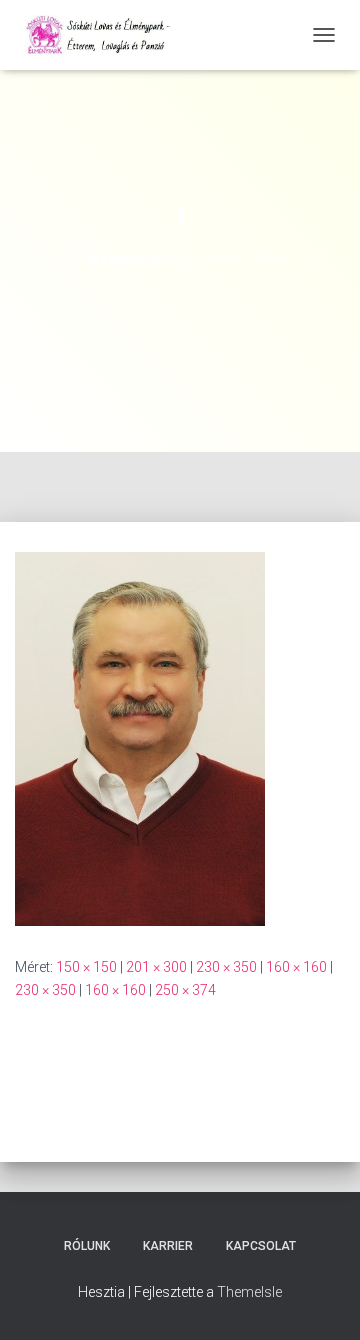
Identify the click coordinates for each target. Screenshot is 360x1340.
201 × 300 (156, 967)
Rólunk (87, 1246)
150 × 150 (86, 967)
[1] (140, 738)
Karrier (168, 1246)
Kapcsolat (261, 1246)
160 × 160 (296, 967)
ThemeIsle (249, 1292)
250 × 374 (185, 990)
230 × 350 (226, 967)
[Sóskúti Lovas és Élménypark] (108, 35)
